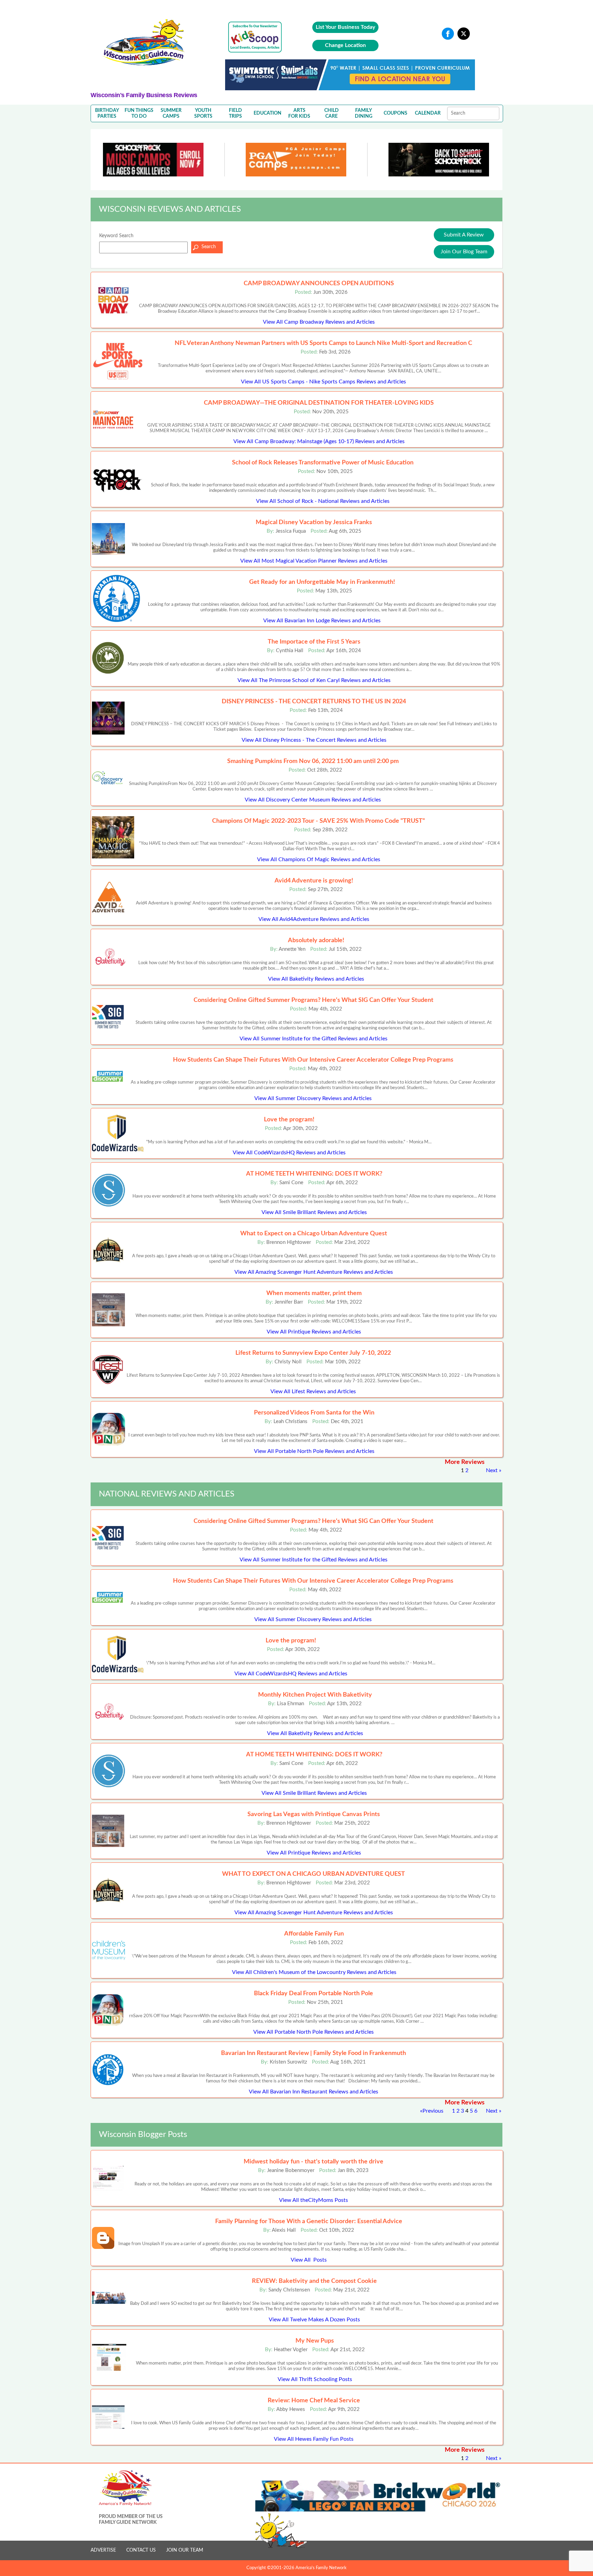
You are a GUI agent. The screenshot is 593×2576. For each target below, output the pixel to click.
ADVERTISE (103, 2550)
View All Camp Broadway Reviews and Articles (319, 322)
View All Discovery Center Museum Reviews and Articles (313, 800)
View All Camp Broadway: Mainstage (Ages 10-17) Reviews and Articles (319, 441)
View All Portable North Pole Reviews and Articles (314, 1451)
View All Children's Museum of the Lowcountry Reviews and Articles (314, 1972)
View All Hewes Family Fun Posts (314, 2439)
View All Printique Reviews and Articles (314, 1332)
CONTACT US (141, 2550)
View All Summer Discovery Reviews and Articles (313, 1098)
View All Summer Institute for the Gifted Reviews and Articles (313, 1039)
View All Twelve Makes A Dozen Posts (314, 2320)
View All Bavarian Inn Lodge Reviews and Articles (322, 621)
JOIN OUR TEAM (185, 2550)
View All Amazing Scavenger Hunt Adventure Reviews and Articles (314, 1272)
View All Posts (309, 2260)
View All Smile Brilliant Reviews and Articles (314, 1212)
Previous (433, 2111)
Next (492, 1470)
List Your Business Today (345, 27)
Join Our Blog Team (464, 252)
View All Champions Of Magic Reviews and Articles (319, 859)
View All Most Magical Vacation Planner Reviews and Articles (314, 561)
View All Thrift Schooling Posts (315, 2379)
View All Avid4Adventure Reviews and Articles (314, 919)
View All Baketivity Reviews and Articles (316, 979)
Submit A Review (464, 235)
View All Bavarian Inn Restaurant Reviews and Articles (313, 2092)
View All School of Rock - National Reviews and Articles (323, 501)
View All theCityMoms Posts (313, 2200)
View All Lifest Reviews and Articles (313, 1391)
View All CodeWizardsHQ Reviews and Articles (289, 1153)
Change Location (345, 45)
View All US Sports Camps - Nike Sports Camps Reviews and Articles (323, 382)
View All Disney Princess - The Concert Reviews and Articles (314, 740)
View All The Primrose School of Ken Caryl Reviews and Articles (314, 680)
